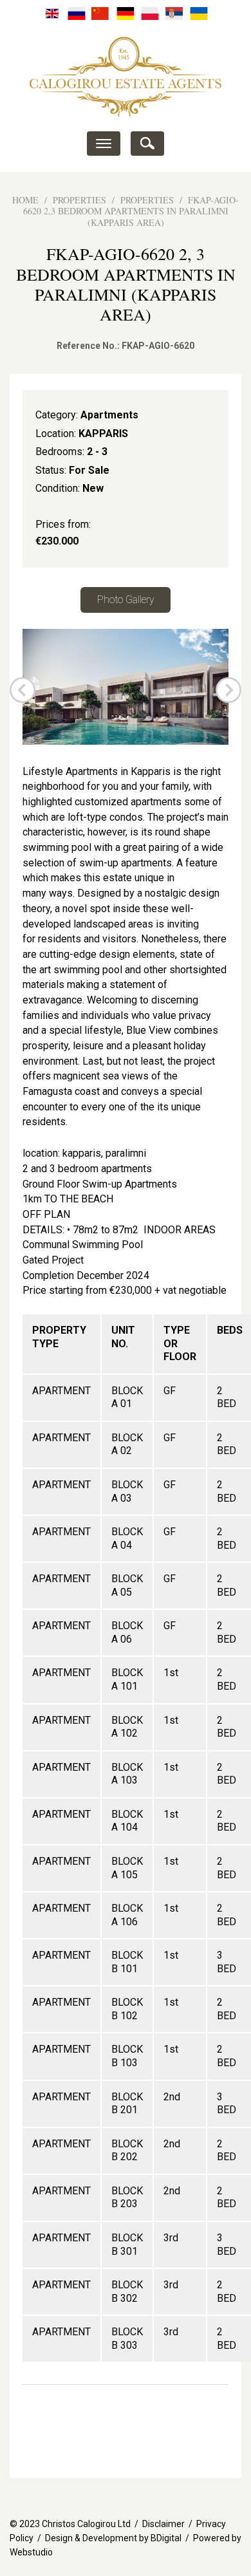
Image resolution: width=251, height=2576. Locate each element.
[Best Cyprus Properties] (126, 76)
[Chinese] (101, 13)
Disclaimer (163, 2524)
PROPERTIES (79, 200)
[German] (126, 13)
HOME (25, 200)
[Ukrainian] (199, 13)
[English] (52, 13)
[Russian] (77, 13)
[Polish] (150, 13)
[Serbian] (174, 13)
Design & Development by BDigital (113, 2538)
